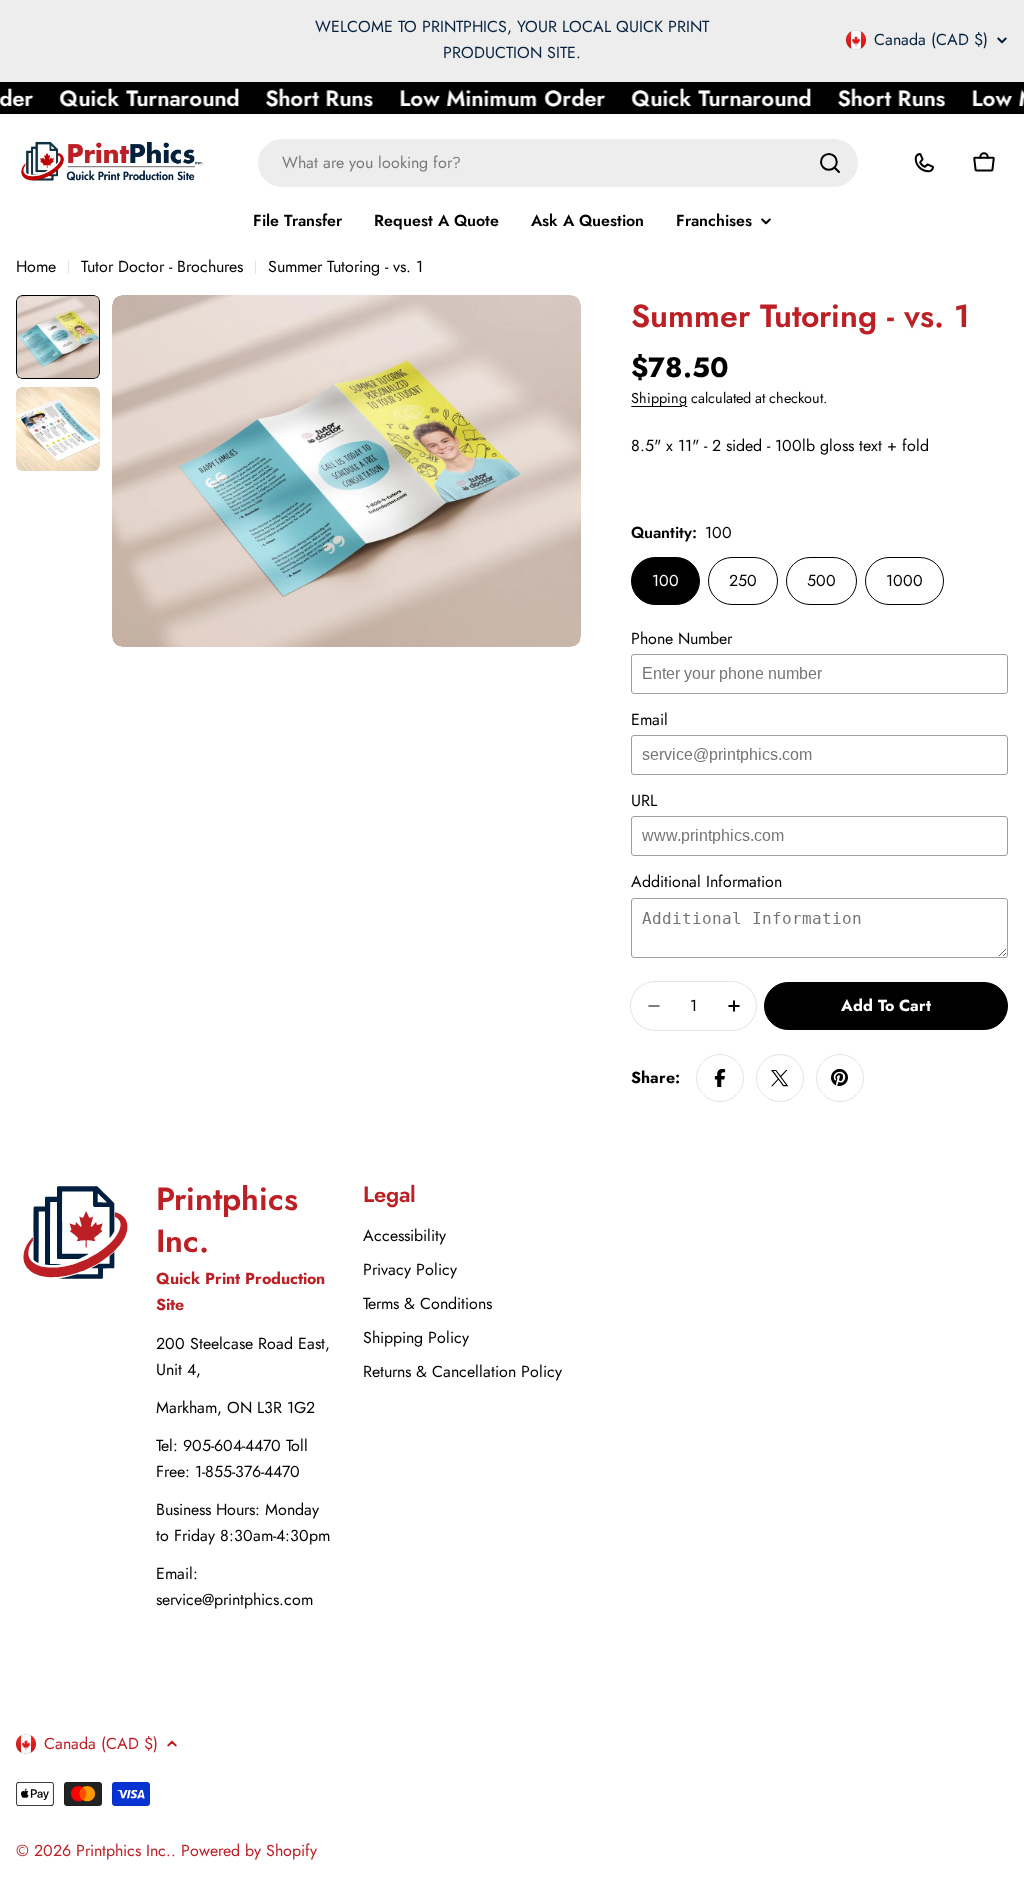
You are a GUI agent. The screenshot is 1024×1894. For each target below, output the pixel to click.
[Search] (830, 163)
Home (36, 266)
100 (665, 580)
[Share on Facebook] (720, 1078)
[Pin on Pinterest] (840, 1078)
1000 (904, 580)
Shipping (659, 398)
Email (649, 719)
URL (644, 800)
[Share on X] (780, 1078)
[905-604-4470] (924, 163)
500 (821, 580)
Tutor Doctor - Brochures (162, 266)
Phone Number (681, 638)
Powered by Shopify (249, 1850)
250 (743, 580)
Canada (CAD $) (931, 40)
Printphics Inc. (123, 1850)
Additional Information (706, 881)
